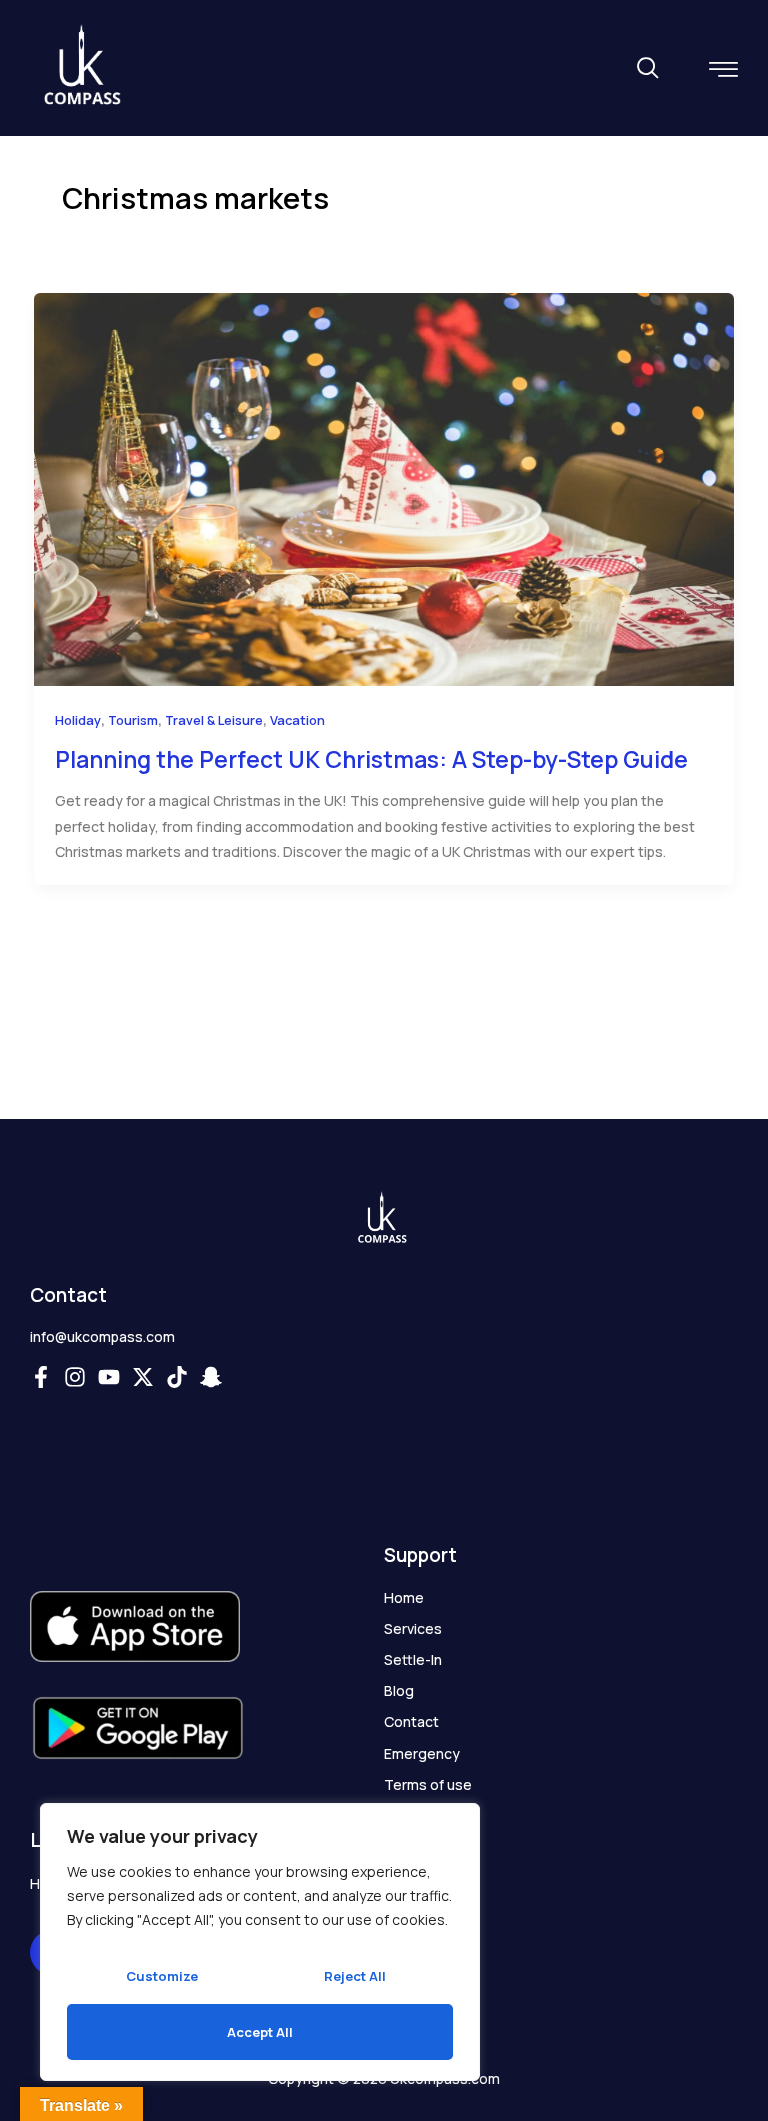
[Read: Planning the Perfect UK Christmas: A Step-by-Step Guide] (384, 487)
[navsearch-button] (647, 69)
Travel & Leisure (214, 720)
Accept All (260, 2032)
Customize (162, 1976)
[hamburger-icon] (723, 69)
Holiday (78, 720)
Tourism (133, 720)
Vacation (297, 720)
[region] (260, 1942)
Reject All (355, 1976)
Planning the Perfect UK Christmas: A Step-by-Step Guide (371, 759)
